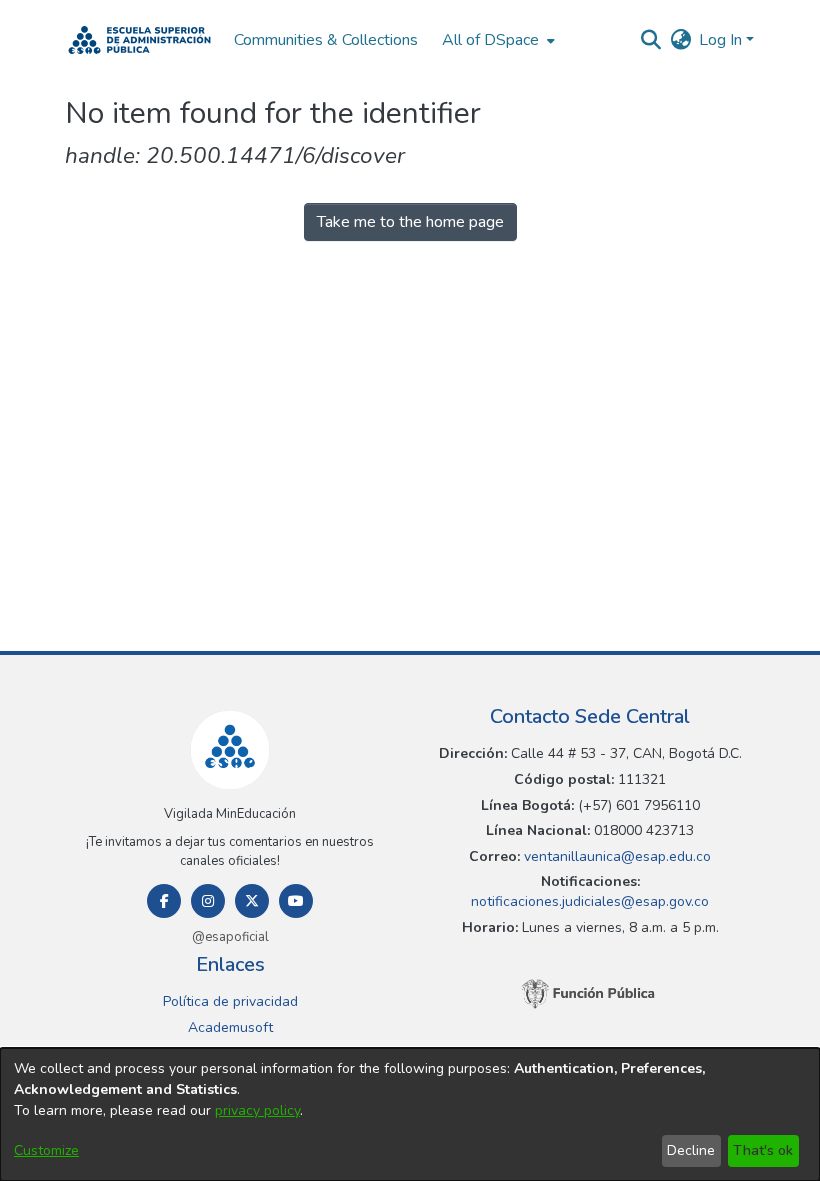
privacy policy (257, 1110)
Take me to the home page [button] (410, 222)
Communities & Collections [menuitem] (326, 40)
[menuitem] (496, 40)
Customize (46, 1150)
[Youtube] (296, 901)
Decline (691, 1150)
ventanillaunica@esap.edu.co (615, 856)
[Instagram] (208, 901)
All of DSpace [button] (490, 40)
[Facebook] (164, 901)
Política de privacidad (230, 1001)
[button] (139, 40)
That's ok (763, 1150)
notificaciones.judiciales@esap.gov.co (590, 901)
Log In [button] (722, 40)
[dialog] (410, 1114)
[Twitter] (252, 901)
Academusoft (230, 1027)
